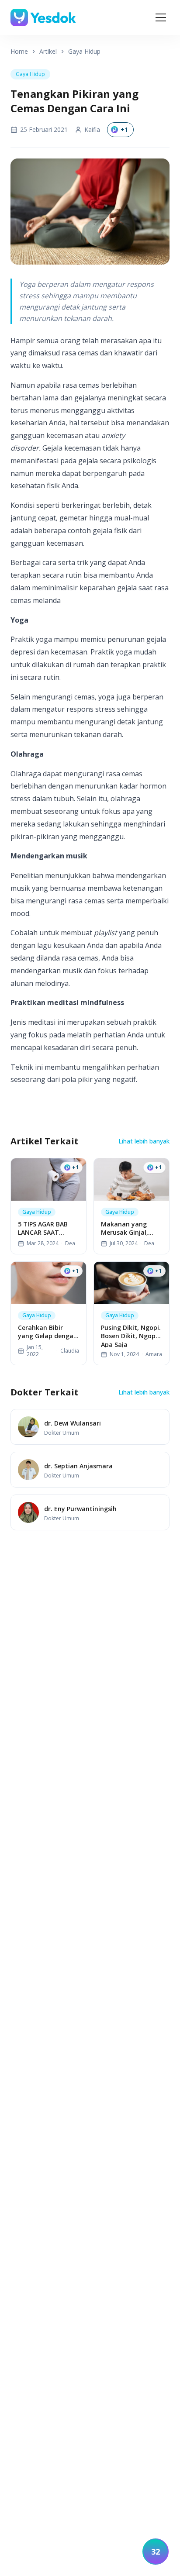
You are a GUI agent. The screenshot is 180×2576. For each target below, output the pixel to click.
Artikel (48, 51)
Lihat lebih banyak (144, 1141)
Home (19, 51)
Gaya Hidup (84, 51)
